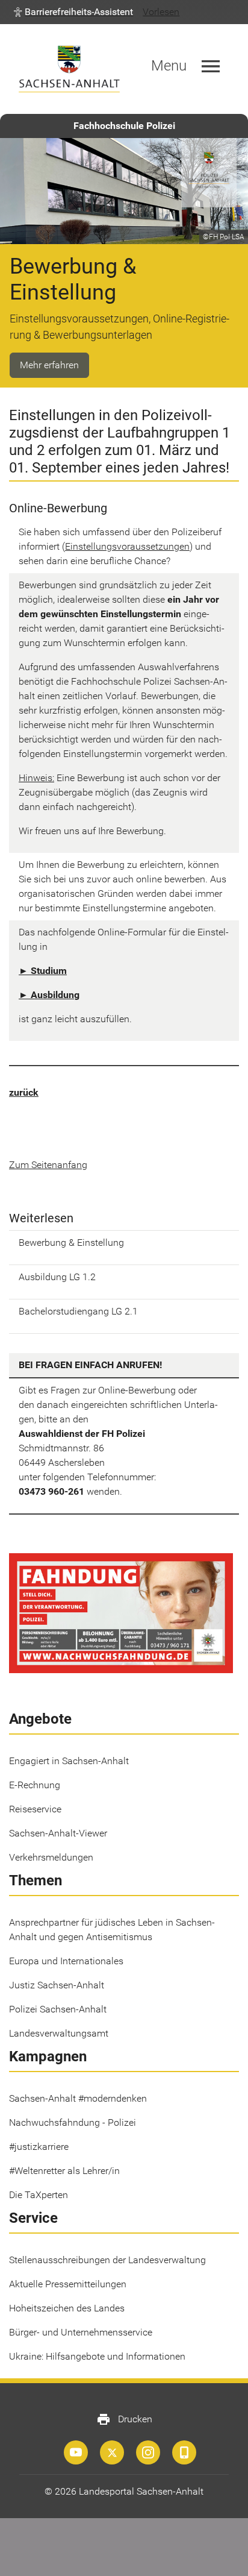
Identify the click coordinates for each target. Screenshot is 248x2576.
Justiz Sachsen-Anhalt (57, 1985)
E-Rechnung (35, 1785)
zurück (24, 1092)
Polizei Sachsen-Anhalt (58, 2009)
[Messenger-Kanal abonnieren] (184, 2452)
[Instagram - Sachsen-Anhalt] (148, 2452)
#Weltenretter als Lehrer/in (64, 2171)
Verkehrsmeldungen (51, 1857)
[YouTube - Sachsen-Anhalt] (76, 2452)
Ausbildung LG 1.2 (57, 1277)
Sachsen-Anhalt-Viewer (58, 1833)
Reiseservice (35, 1809)
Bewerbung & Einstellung (71, 1242)
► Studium (43, 971)
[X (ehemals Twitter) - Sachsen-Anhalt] (112, 2452)
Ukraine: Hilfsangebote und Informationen (97, 2356)
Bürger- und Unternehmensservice (81, 2332)
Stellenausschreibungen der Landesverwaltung (107, 2260)
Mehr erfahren (49, 365)
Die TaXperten (39, 2195)
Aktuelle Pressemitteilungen (68, 2284)
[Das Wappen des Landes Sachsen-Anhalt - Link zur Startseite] (69, 69)
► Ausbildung (49, 995)
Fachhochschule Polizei (124, 126)
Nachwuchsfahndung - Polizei (73, 2122)
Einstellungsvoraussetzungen (127, 546)
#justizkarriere (39, 2147)
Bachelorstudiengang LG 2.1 (78, 1311)
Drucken (124, 2419)
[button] (73, 12)
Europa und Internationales (66, 1961)
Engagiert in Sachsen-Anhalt (69, 1761)
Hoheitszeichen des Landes (67, 2308)
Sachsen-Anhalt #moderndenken (78, 2098)
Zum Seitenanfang (48, 1165)
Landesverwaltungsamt (59, 2033)
